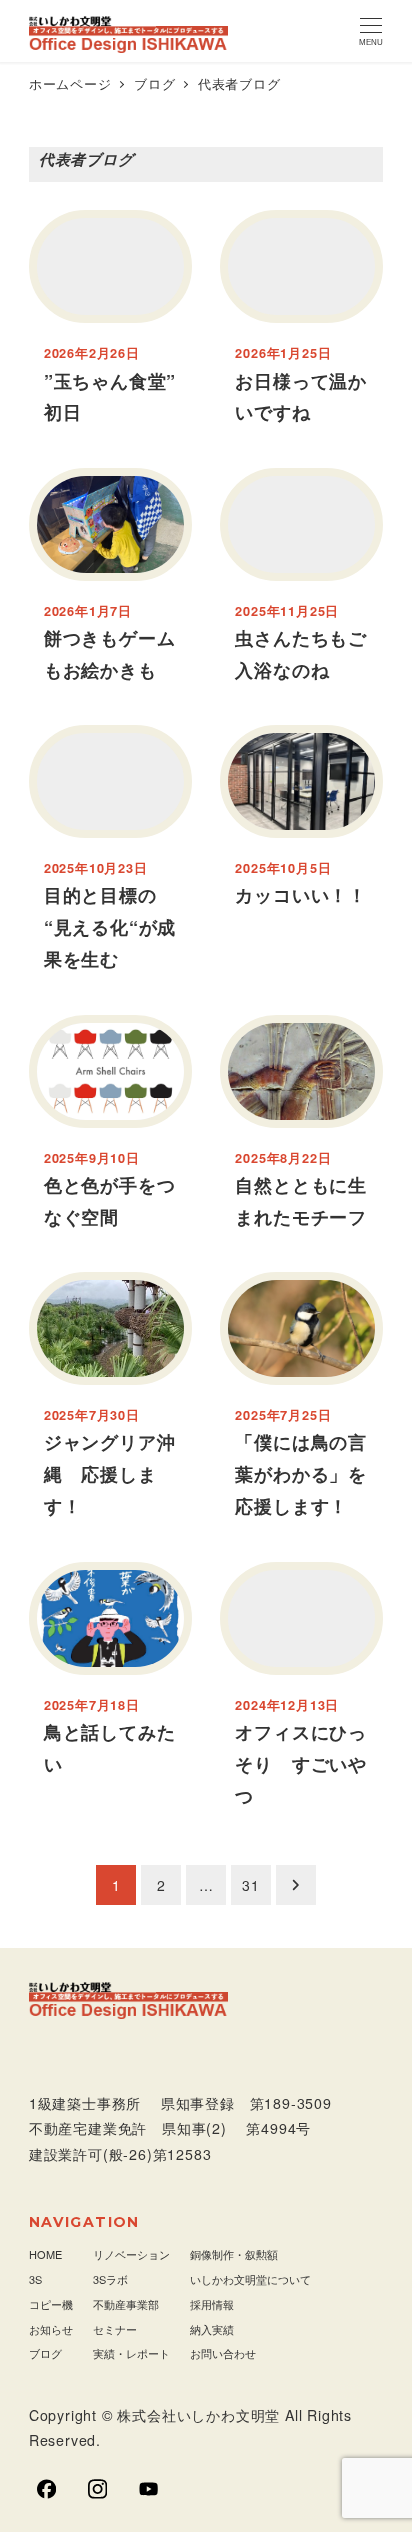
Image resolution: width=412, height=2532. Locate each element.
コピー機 (51, 2304)
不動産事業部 (126, 2304)
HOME (45, 2254)
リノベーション (131, 2254)
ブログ (45, 2353)
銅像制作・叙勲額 (234, 2254)
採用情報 (212, 2304)
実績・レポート (131, 2353)
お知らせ (51, 2329)
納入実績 (212, 2329)
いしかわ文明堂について (250, 2279)
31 (251, 1885)
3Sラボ (110, 2279)
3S (35, 2279)
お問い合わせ (223, 2353)
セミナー (115, 2329)
